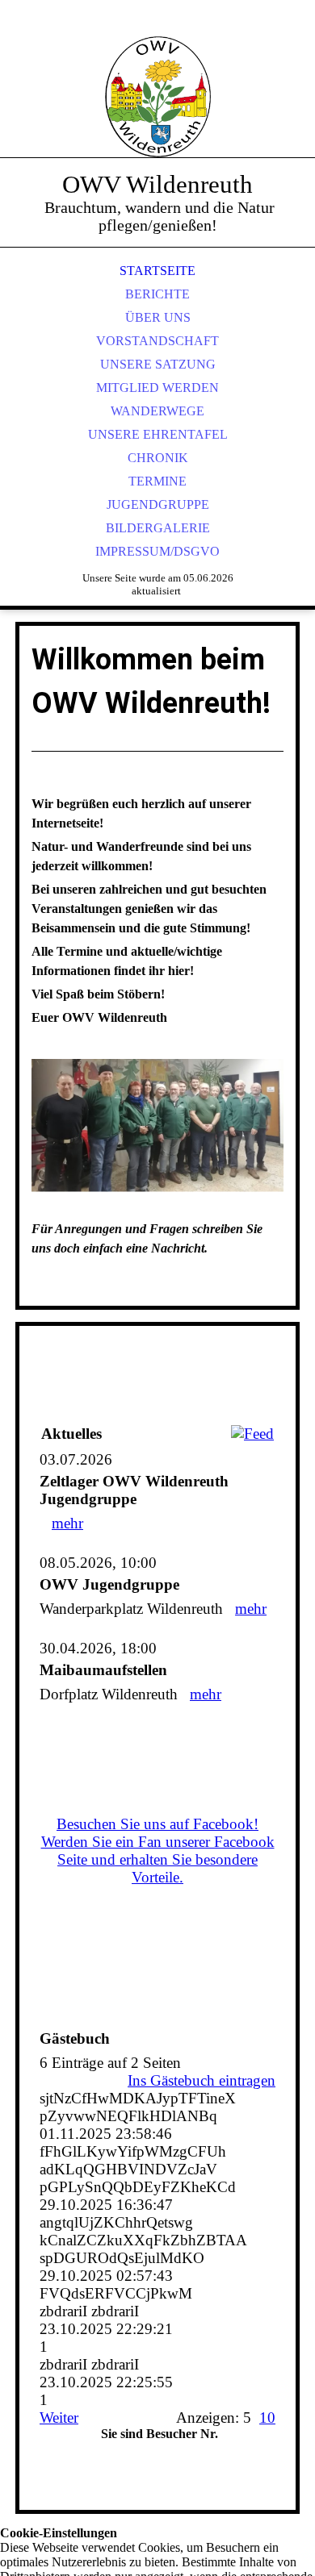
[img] (157, 97)
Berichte (157, 294)
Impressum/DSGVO (157, 551)
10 (267, 2418)
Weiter (59, 2418)
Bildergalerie (158, 528)
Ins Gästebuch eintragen (202, 2080)
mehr (67, 1523)
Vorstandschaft (157, 341)
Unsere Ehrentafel (158, 434)
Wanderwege (157, 411)
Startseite (157, 271)
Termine (157, 481)
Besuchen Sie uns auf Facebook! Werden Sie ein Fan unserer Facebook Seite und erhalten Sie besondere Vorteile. (158, 1851)
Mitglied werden (157, 388)
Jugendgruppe (158, 504)
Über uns (158, 317)
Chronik (158, 458)
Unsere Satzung (158, 364)
